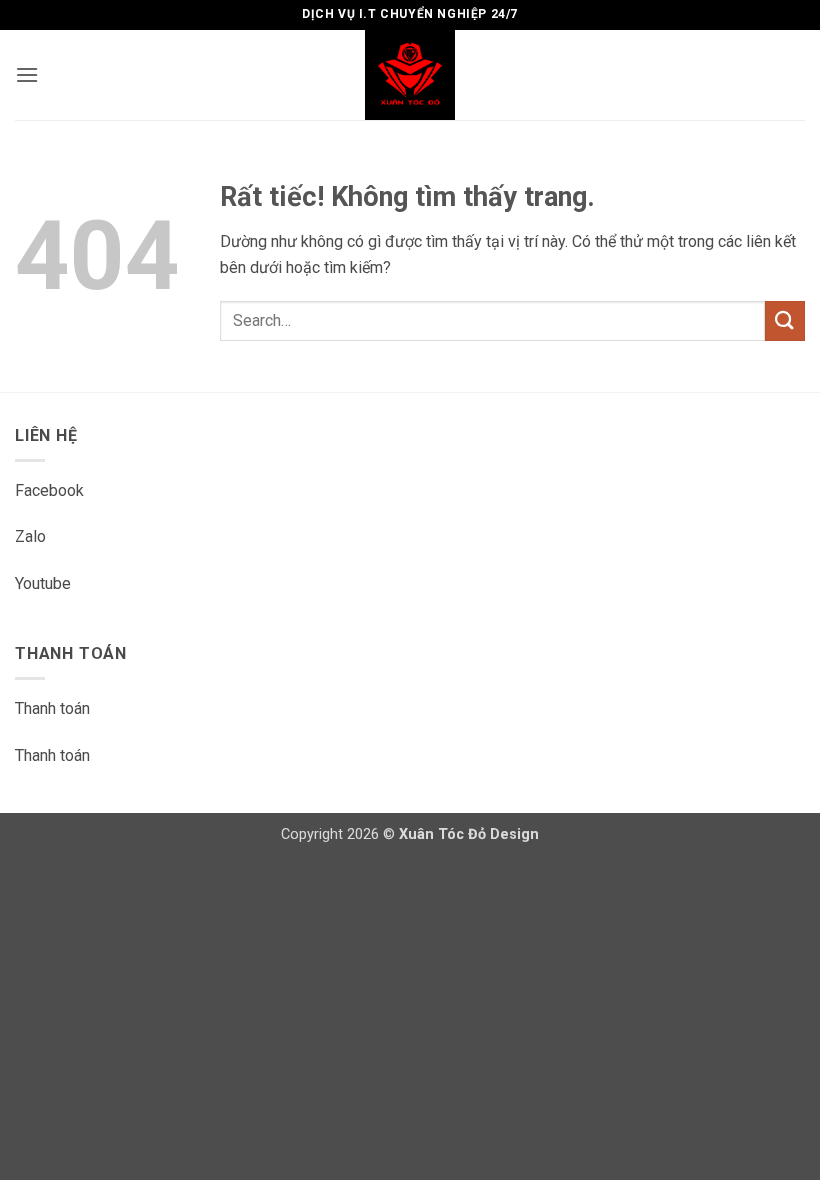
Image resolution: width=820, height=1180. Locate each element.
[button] (27, 74)
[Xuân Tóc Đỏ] (410, 75)
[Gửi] (785, 320)
